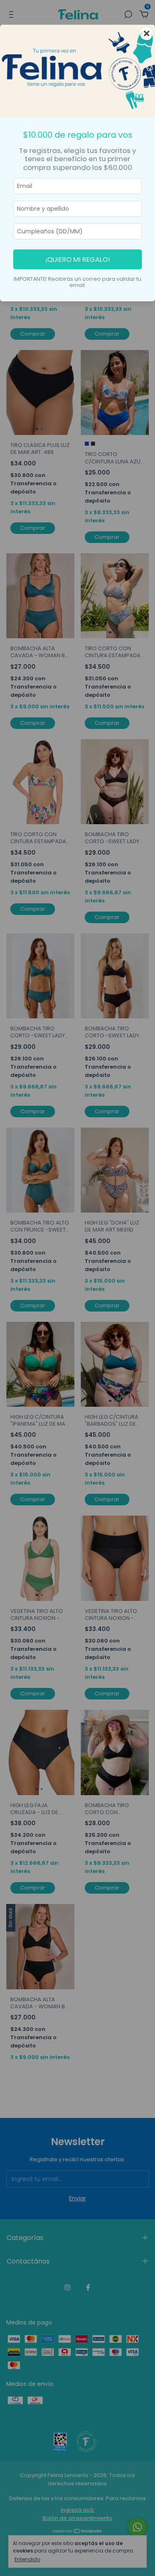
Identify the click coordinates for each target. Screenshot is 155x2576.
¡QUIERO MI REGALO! (78, 259)
